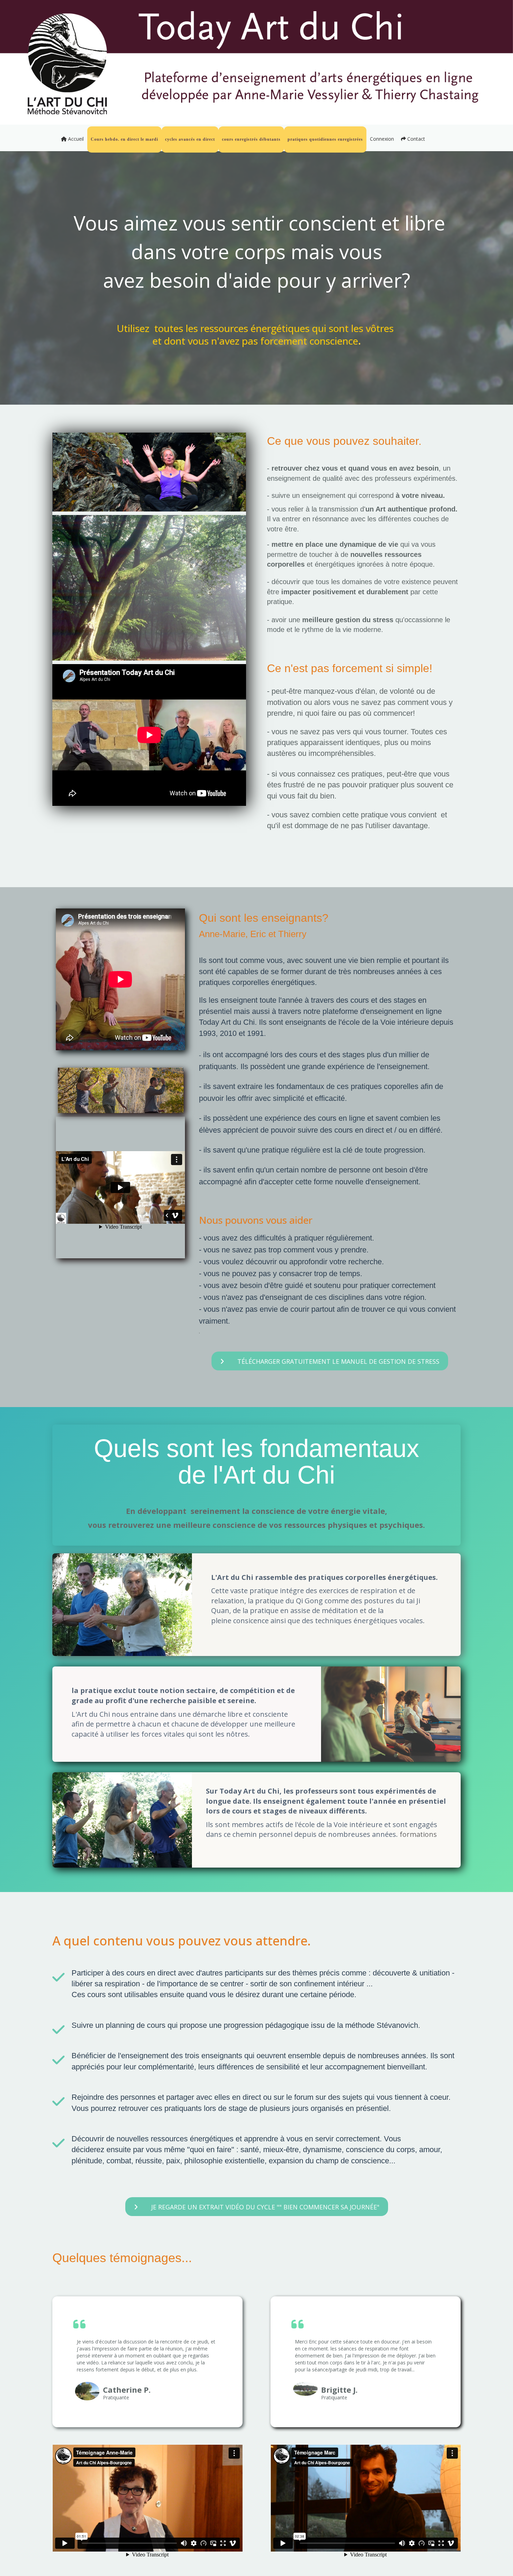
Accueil (75, 139)
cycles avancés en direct (190, 139)
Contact (415, 139)
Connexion (382, 139)
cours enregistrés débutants (251, 139)
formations (417, 1834)
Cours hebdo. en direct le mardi (124, 139)
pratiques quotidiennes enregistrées (325, 139)
